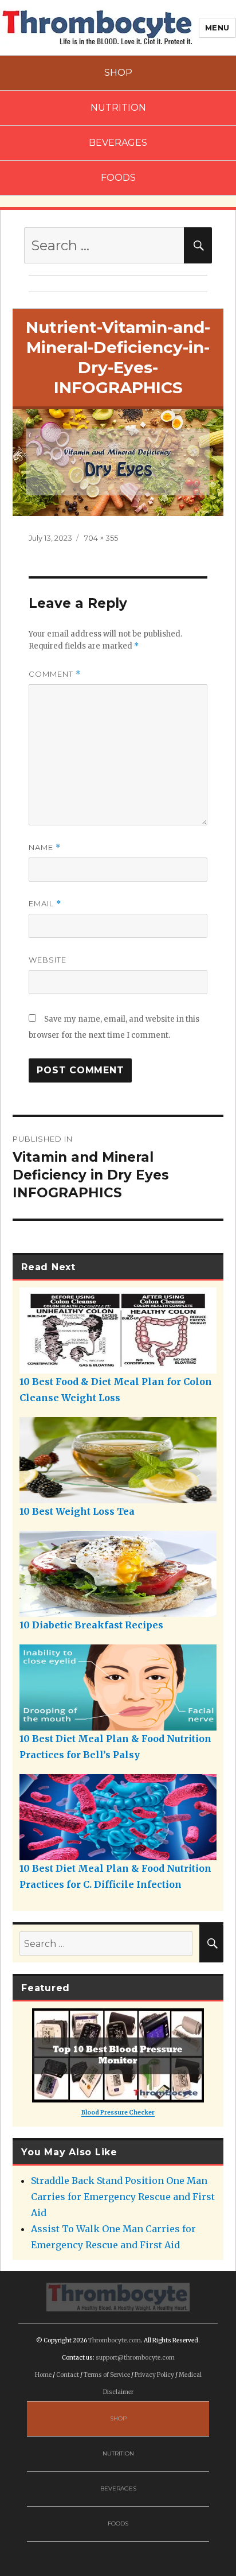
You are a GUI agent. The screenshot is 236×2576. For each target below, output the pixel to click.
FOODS (118, 178)
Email (45, 904)
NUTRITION (118, 108)
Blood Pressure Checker (118, 2113)
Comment (55, 674)
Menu (217, 28)
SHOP (118, 73)
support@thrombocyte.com (135, 2358)
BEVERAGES (118, 143)
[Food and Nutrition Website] (97, 26)
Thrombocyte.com (115, 2340)
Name (45, 847)
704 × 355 (101, 538)
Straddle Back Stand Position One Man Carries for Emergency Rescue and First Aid (123, 2197)
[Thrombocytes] (118, 2296)
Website (48, 960)
